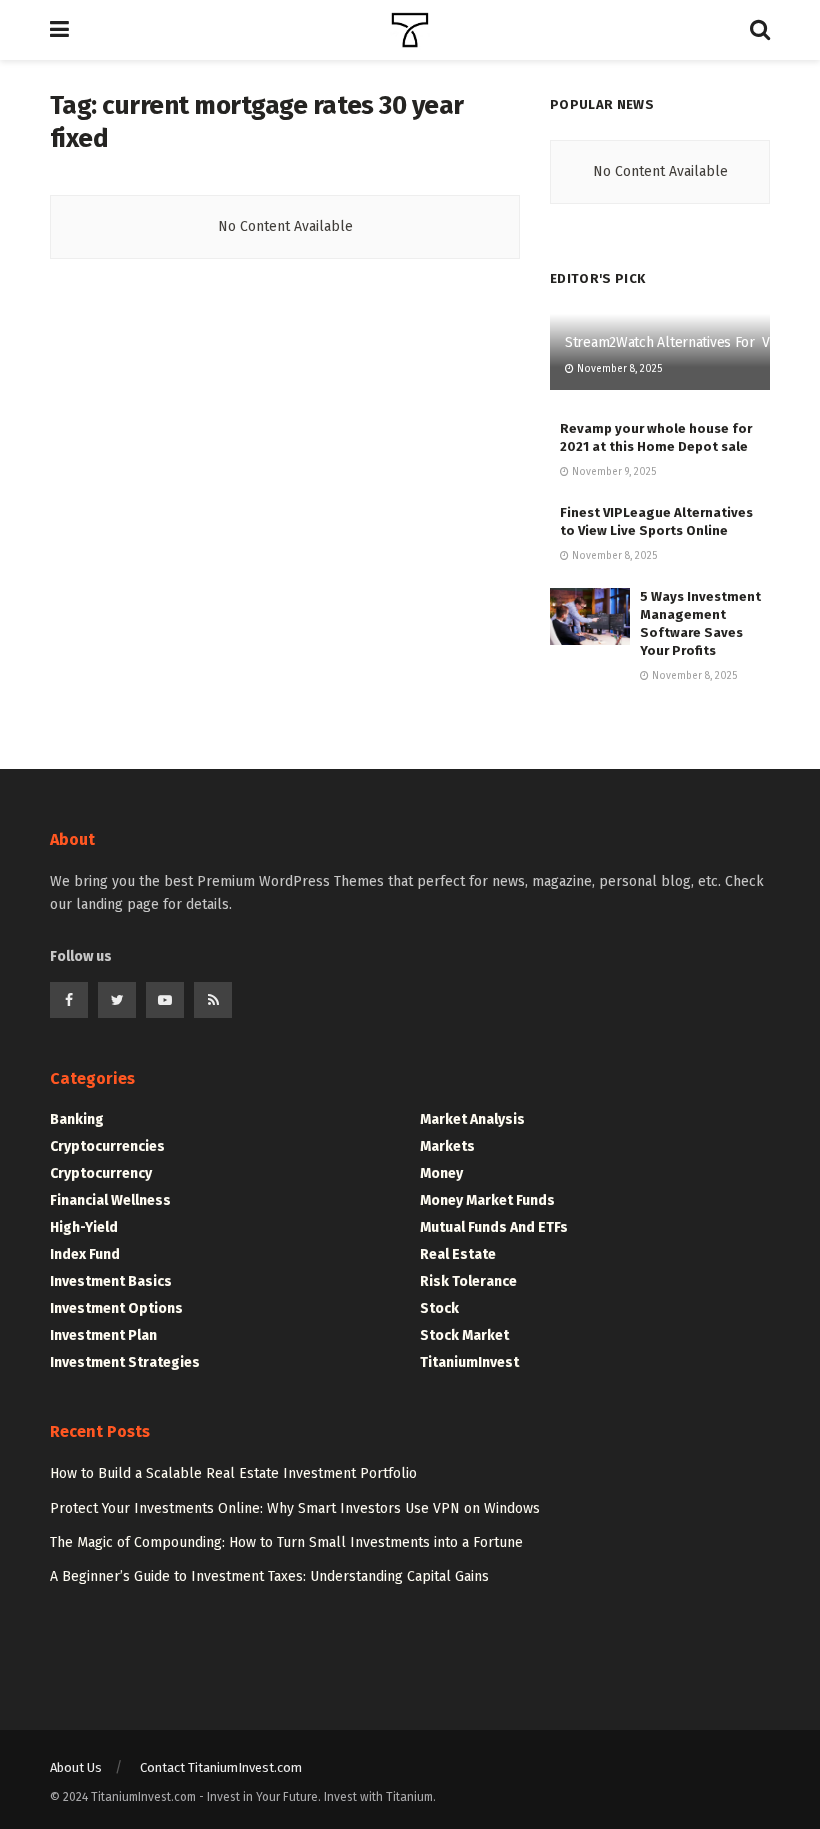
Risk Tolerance (468, 1281)
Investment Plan (103, 1335)
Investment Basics (111, 1281)
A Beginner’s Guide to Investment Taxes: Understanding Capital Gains (269, 1576)
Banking (77, 1119)
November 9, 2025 (612, 472)
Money (441, 1173)
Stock (439, 1308)
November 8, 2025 (618, 369)
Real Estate (458, 1254)
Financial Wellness (110, 1200)
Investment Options (116, 1308)
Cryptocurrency (101, 1173)
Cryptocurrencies (107, 1146)
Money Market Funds (487, 1200)
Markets (447, 1146)
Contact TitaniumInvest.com (221, 1767)
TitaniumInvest (469, 1362)
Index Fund (85, 1254)
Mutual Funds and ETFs (494, 1227)
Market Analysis (472, 1119)
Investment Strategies (125, 1362)
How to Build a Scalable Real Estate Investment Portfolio (233, 1473)
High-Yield (84, 1227)
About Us (76, 1767)
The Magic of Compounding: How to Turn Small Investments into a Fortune (286, 1542)
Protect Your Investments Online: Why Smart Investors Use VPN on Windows (295, 1508)
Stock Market (464, 1335)
